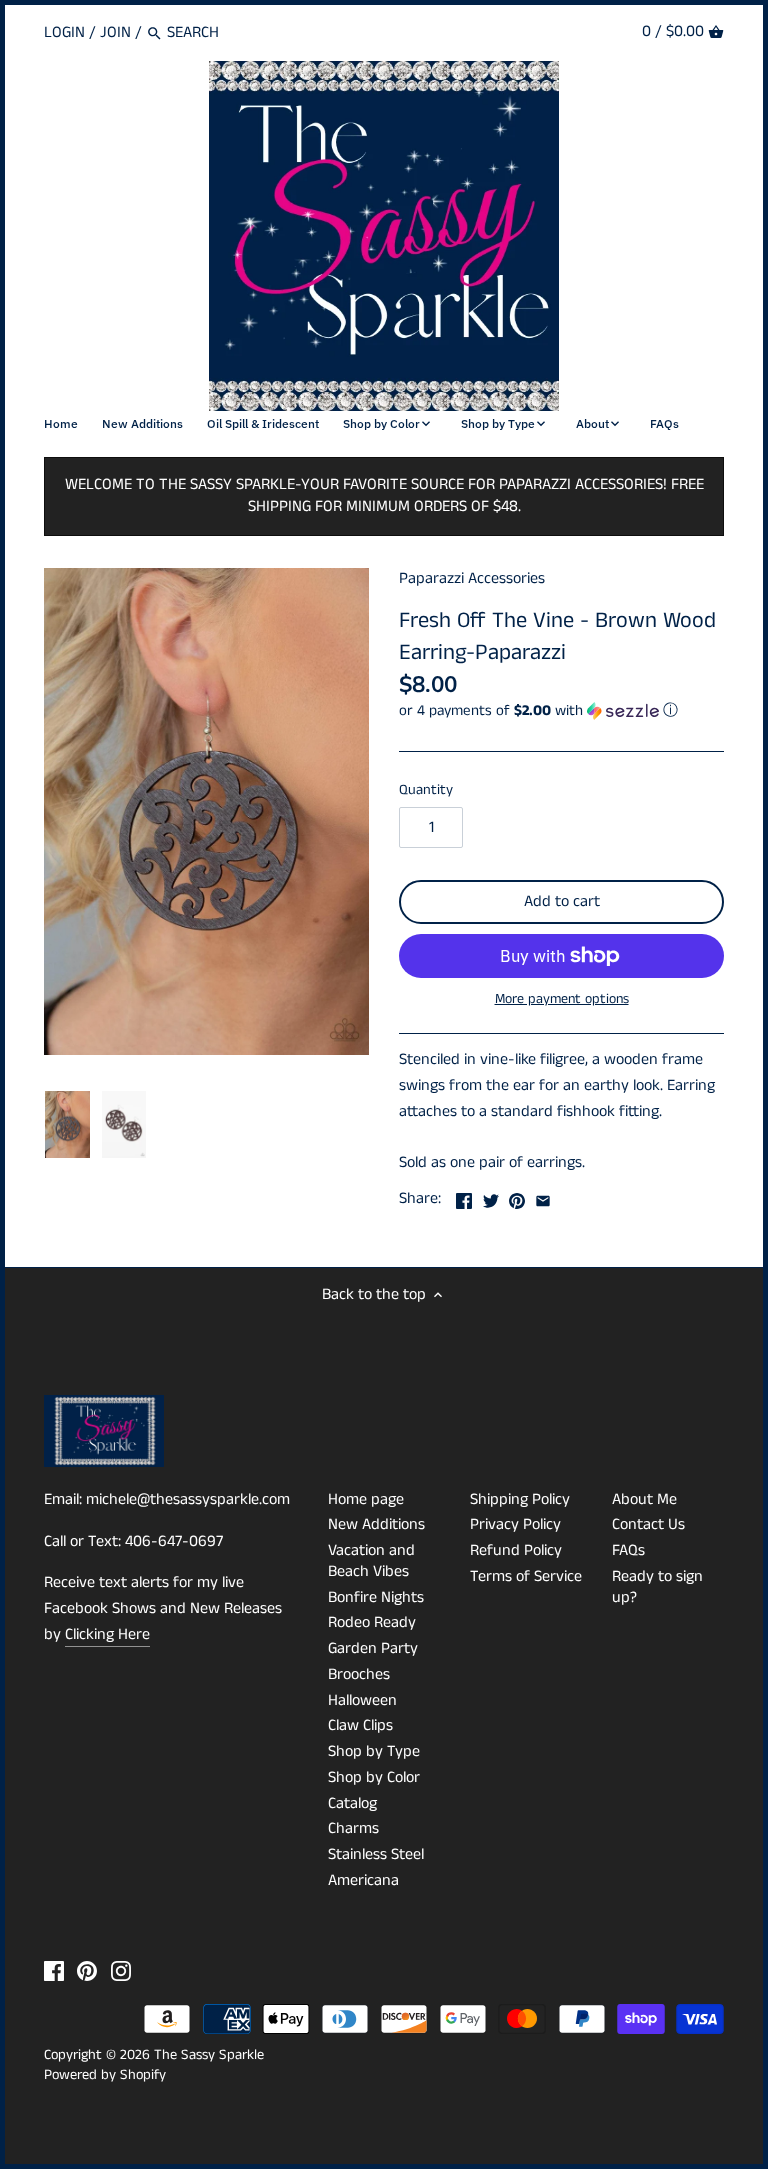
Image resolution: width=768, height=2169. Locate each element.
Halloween (362, 1700)
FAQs (628, 1550)
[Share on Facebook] (464, 1196)
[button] (561, 710)
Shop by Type (374, 1751)
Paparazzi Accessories (472, 578)
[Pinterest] (87, 1971)
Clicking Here (107, 1634)
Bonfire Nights (376, 1597)
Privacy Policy (515, 1524)
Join (115, 32)
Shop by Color (374, 1777)
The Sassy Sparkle (209, 2055)
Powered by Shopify (105, 2075)
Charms (353, 1828)
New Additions (376, 1524)
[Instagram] (121, 1971)
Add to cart (562, 901)
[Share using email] (543, 1196)
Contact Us (648, 1524)
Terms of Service (526, 1576)
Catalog (352, 1803)
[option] (67, 1125)
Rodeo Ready (372, 1622)
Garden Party (373, 1648)
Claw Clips (360, 1725)
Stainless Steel (376, 1854)
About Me (644, 1499)
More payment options (562, 999)
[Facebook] (54, 1971)
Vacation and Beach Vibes (371, 1561)
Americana (363, 1880)
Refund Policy (516, 1550)
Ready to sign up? (657, 1587)
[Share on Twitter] (491, 1196)
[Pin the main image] (517, 1196)
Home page (366, 1499)
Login (64, 32)
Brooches (359, 1674)
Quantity (426, 790)
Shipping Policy (520, 1499)
